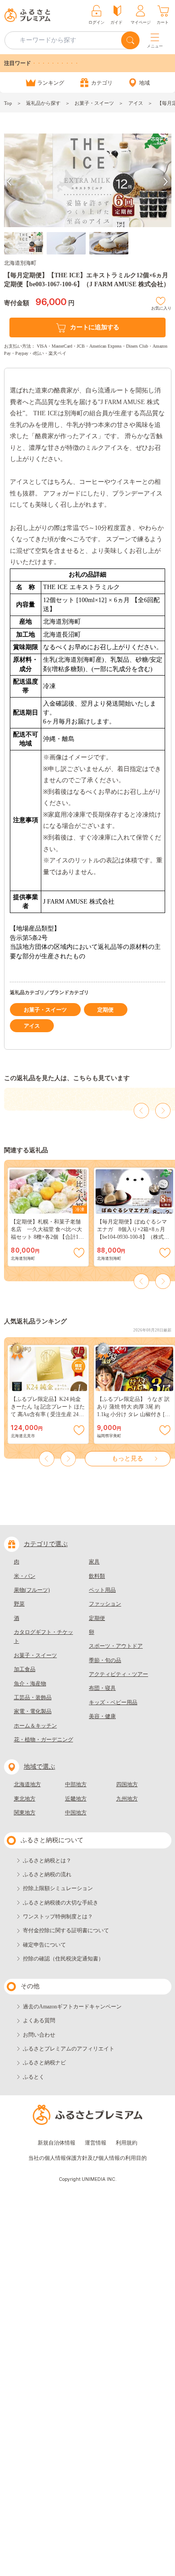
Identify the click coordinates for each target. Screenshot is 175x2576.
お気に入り (161, 307)
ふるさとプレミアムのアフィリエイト (69, 2049)
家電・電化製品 (33, 1711)
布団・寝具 (102, 1688)
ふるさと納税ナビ (44, 2063)
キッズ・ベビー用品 (113, 1702)
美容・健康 (102, 1716)
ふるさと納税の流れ (47, 1874)
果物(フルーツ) (32, 1590)
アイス (136, 103)
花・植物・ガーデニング (44, 1740)
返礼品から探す (43, 103)
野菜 (19, 1604)
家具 (94, 1562)
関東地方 (25, 1813)
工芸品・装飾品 (33, 1697)
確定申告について (44, 1945)
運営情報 (96, 2143)
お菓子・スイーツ (94, 103)
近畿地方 (76, 1799)
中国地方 (76, 1813)
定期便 (105, 1010)
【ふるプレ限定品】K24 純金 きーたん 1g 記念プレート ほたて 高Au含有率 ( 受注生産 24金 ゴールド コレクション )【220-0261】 (48, 1414)
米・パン (25, 1576)
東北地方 (25, 1799)
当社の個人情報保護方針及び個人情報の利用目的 (87, 2158)
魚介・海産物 (30, 1684)
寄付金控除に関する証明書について (66, 1930)
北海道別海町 (20, 263)
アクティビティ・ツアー (118, 1674)
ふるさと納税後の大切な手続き (61, 1903)
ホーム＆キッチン (35, 1726)
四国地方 (127, 1784)
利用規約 (127, 2143)
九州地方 (127, 1799)
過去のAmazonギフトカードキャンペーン (72, 2007)
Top (8, 103)
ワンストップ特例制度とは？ (58, 1917)
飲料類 (97, 1576)
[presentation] (9, 182)
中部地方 (76, 1784)
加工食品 (25, 1669)
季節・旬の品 (105, 1660)
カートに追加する (95, 327)
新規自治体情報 (57, 2143)
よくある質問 (39, 2020)
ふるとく (34, 2077)
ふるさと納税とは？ (47, 1861)
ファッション (105, 1604)
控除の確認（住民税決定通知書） (63, 1959)
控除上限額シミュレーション (58, 1888)
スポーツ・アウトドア (116, 1646)
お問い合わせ (39, 2035)
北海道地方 (27, 1784)
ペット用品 (102, 1590)
